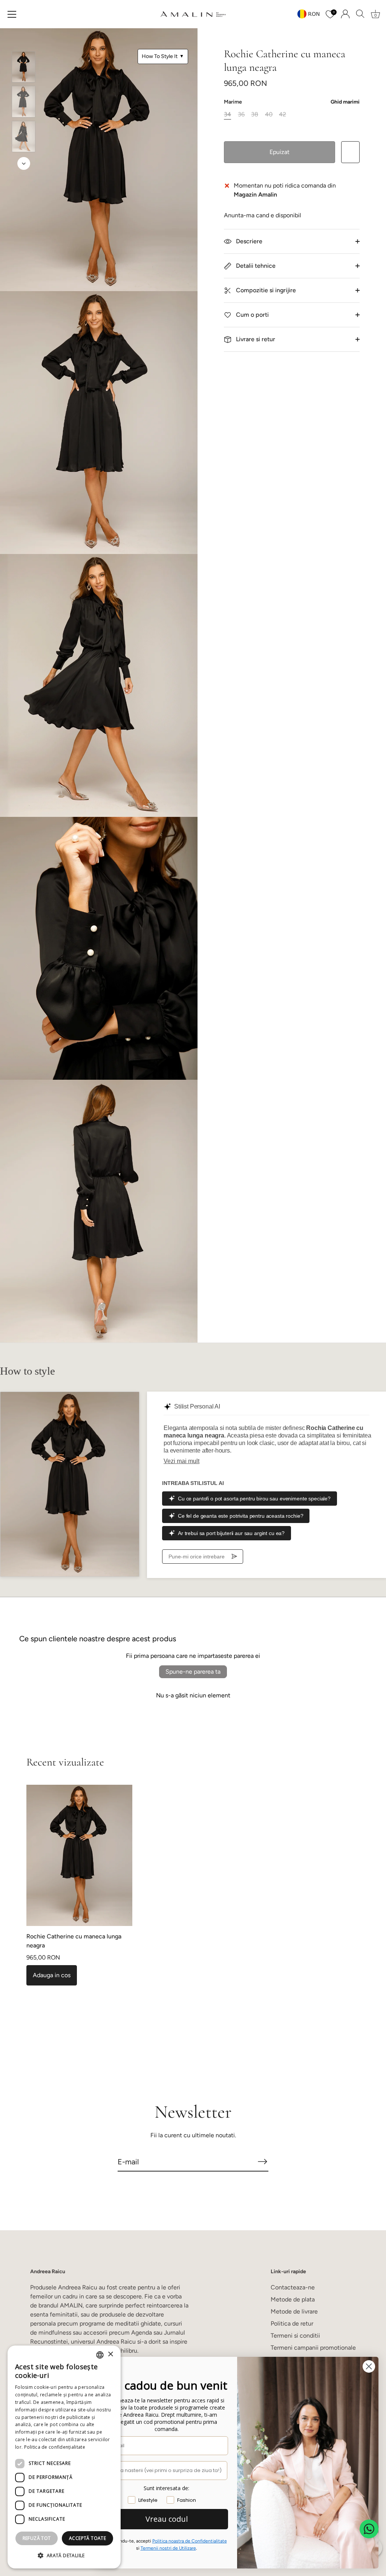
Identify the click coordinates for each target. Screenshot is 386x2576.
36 (241, 114)
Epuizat (280, 152)
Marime (292, 102)
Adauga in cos (52, 1975)
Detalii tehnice (255, 266)
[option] (24, 68)
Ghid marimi (345, 102)
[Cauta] (360, 14)
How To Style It (163, 56)
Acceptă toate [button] (87, 2538)
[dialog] (64, 2457)
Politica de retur (292, 2323)
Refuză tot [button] (37, 2538)
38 (255, 114)
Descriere (248, 241)
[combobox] (100, 2355)
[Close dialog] (369, 2366)
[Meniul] (12, 14)
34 (227, 114)
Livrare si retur (255, 339)
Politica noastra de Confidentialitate (190, 2541)
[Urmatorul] (24, 163)
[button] (64, 2556)
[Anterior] (24, 40)
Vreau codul (167, 2519)
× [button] (110, 2354)
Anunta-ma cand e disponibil (263, 215)
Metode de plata (293, 2299)
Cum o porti (252, 315)
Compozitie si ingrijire (265, 290)
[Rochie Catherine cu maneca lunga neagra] (24, 67)
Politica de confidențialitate (55, 2447)
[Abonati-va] (262, 2161)
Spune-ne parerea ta (193, 1672)
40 (269, 114)
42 (283, 114)
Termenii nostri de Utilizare (168, 2548)
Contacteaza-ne (293, 2287)
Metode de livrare (294, 2311)
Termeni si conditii (295, 2336)
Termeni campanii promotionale (313, 2348)
